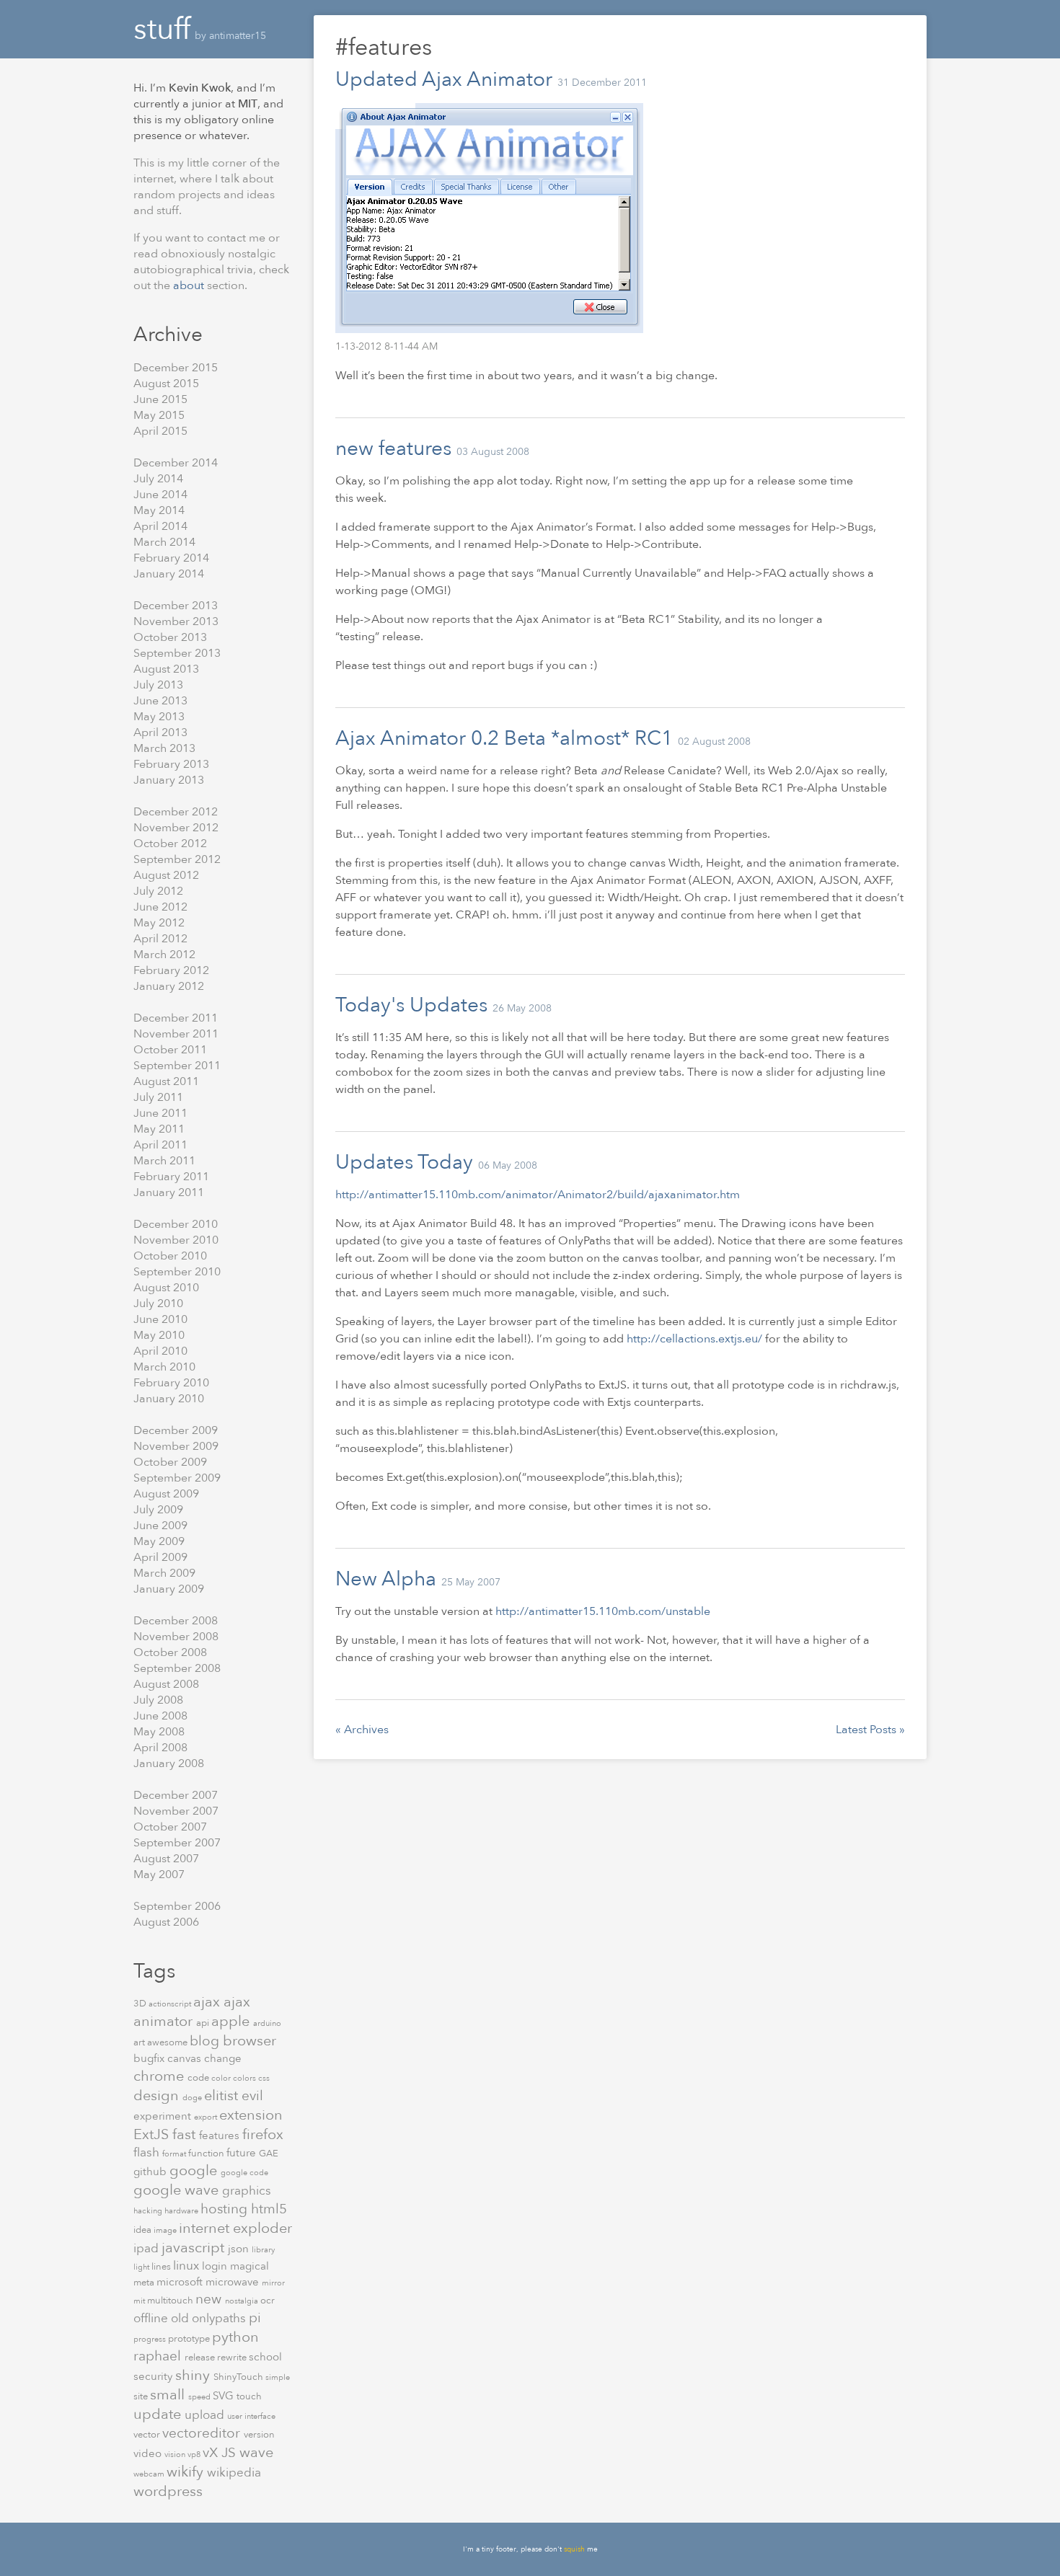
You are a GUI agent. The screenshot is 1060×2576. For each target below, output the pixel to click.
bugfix (150, 2058)
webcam (150, 2474)
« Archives (362, 1730)
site (142, 2396)
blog (206, 2041)
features (221, 2135)
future (243, 2153)
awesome (168, 2042)
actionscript (171, 2004)
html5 (269, 2209)
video (149, 2453)
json (240, 2249)
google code (244, 2173)
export (207, 2117)
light (142, 2267)
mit (140, 2301)
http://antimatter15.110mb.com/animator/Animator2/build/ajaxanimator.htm (538, 1195)
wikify (187, 2472)
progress (151, 2339)
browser (249, 2041)
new (210, 2299)
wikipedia (234, 2473)
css (264, 2078)
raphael (159, 2356)
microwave (234, 2282)
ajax (208, 2002)
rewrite (233, 2358)
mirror (273, 2283)
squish (574, 2549)
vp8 (195, 2455)
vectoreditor (203, 2433)
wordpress (168, 2491)
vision (176, 2455)
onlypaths (220, 2318)
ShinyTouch (239, 2377)
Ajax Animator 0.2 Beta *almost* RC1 (504, 738)
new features (393, 448)
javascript (195, 2248)
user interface (251, 2416)
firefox (263, 2134)
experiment (164, 2116)
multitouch (171, 2301)
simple (278, 2377)
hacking (149, 2211)
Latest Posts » (870, 1730)
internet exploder (235, 2228)
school (265, 2357)
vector (148, 2435)
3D (141, 2004)
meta (145, 2283)
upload (206, 2415)
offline (152, 2318)
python (235, 2337)
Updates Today (404, 1162)
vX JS (221, 2453)
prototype (190, 2339)
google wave (178, 2190)
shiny (194, 2375)
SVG (225, 2396)
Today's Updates (411, 1005)
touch (249, 2396)
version (259, 2435)
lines (162, 2267)
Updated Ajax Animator (444, 79)
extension (251, 2115)
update (159, 2414)
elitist (223, 2095)
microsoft (181, 2282)
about (190, 286)
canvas (186, 2058)
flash (148, 2152)
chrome (160, 2076)
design (158, 2095)
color (222, 2078)
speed (200, 2397)
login (216, 2266)
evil (252, 2096)
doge (193, 2098)
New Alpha (386, 1579)
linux (187, 2266)
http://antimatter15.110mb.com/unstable (603, 1611)
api (204, 2023)
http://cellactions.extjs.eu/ (694, 1339)
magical (249, 2266)
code (199, 2078)
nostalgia (243, 2301)
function (207, 2154)
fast (186, 2134)
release (201, 2358)
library (263, 2250)
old (181, 2318)
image (166, 2230)
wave (256, 2452)
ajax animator (192, 2011)
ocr (268, 2301)
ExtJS (153, 2134)
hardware (182, 2211)
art (140, 2042)
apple (232, 2021)
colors (246, 2078)
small (169, 2395)
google (195, 2170)
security (154, 2376)
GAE (269, 2154)
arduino (267, 2023)
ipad (147, 2248)
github (151, 2172)
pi (255, 2318)
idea (143, 2230)
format (175, 2154)
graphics (247, 2191)
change (223, 2058)
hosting (226, 2209)
